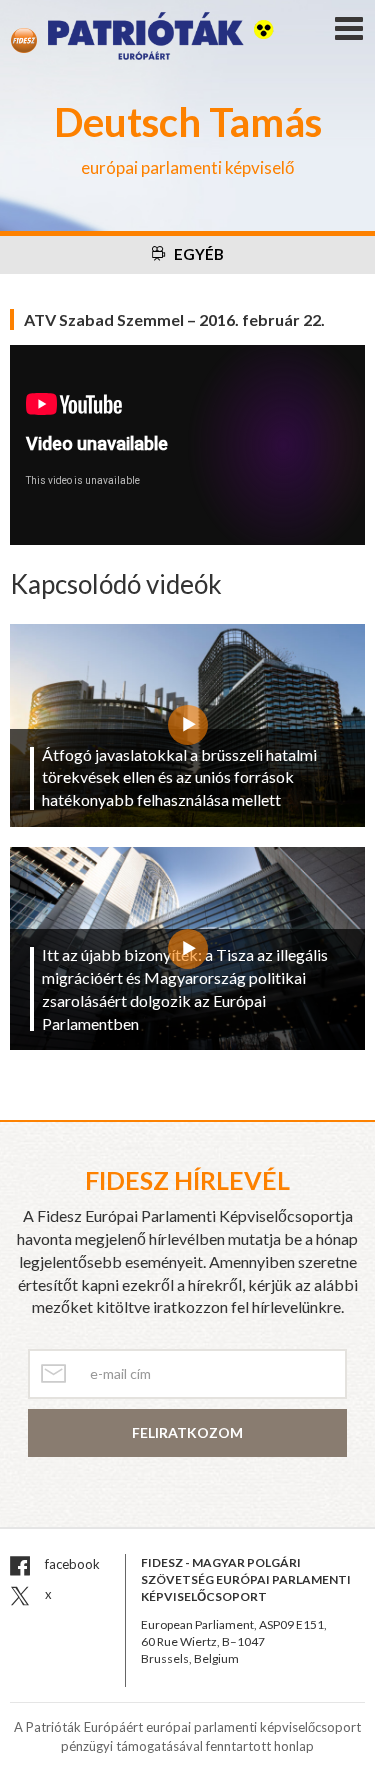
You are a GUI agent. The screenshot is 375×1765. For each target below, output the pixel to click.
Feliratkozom (187, 1432)
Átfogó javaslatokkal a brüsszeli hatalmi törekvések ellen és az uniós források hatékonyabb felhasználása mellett (179, 777)
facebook (71, 1564)
